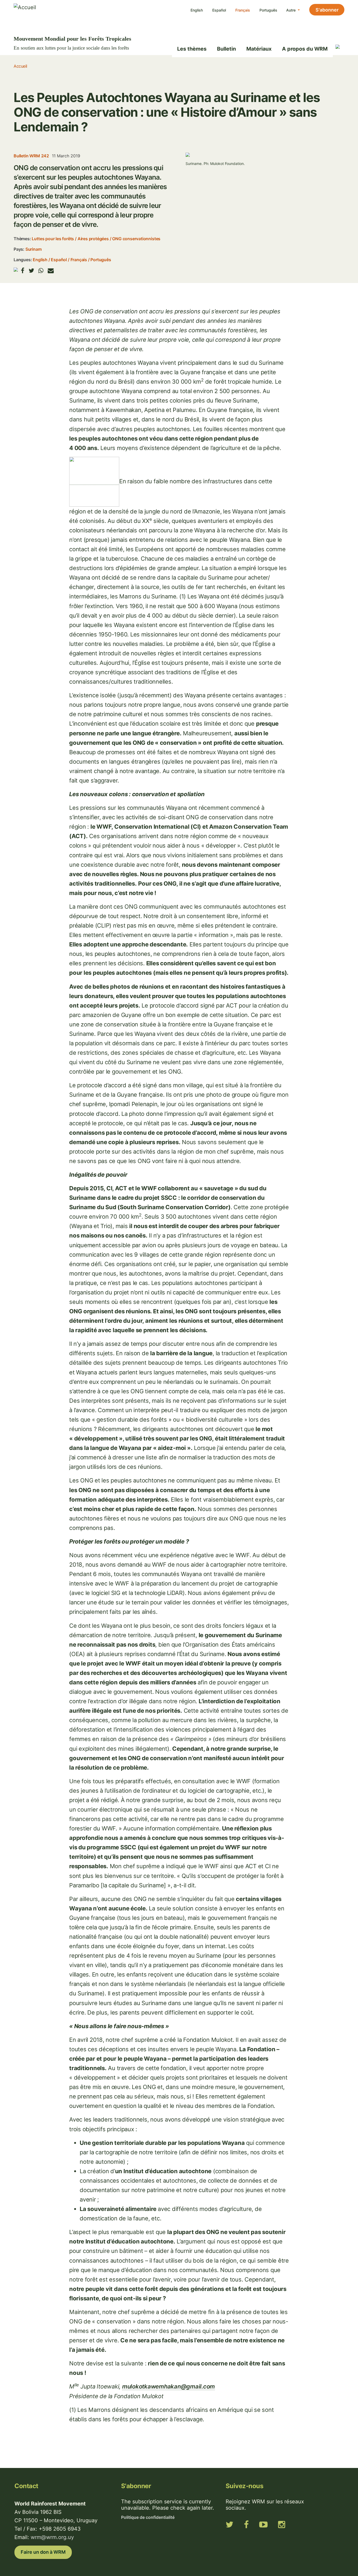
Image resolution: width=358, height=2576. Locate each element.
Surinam (34, 249)
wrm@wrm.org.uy (52, 2537)
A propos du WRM (305, 49)
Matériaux (259, 49)
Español (219, 10)
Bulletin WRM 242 (31, 156)
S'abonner (327, 10)
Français (243, 10)
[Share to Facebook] (23, 271)
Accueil (20, 66)
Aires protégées (93, 239)
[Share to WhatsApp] (41, 271)
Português (268, 10)
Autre (291, 10)
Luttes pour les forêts (53, 239)
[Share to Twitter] (31, 271)
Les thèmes (192, 49)
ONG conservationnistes (136, 239)
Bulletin (226, 49)
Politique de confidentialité (148, 2517)
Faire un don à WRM (43, 2552)
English (197, 10)
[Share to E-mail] (51, 271)
